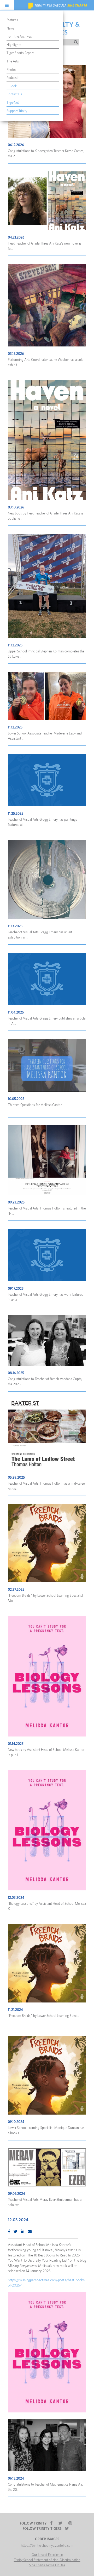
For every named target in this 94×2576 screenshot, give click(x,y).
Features (12, 20)
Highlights (14, 45)
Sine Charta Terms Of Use (47, 2565)
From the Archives (19, 37)
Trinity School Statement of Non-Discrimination (47, 2560)
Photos (11, 70)
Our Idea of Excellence (47, 2555)
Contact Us (14, 94)
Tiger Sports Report (20, 53)
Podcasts (13, 78)
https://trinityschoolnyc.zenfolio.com (47, 2546)
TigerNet (13, 103)
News (10, 29)
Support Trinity (17, 111)
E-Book (12, 86)
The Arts (13, 62)
